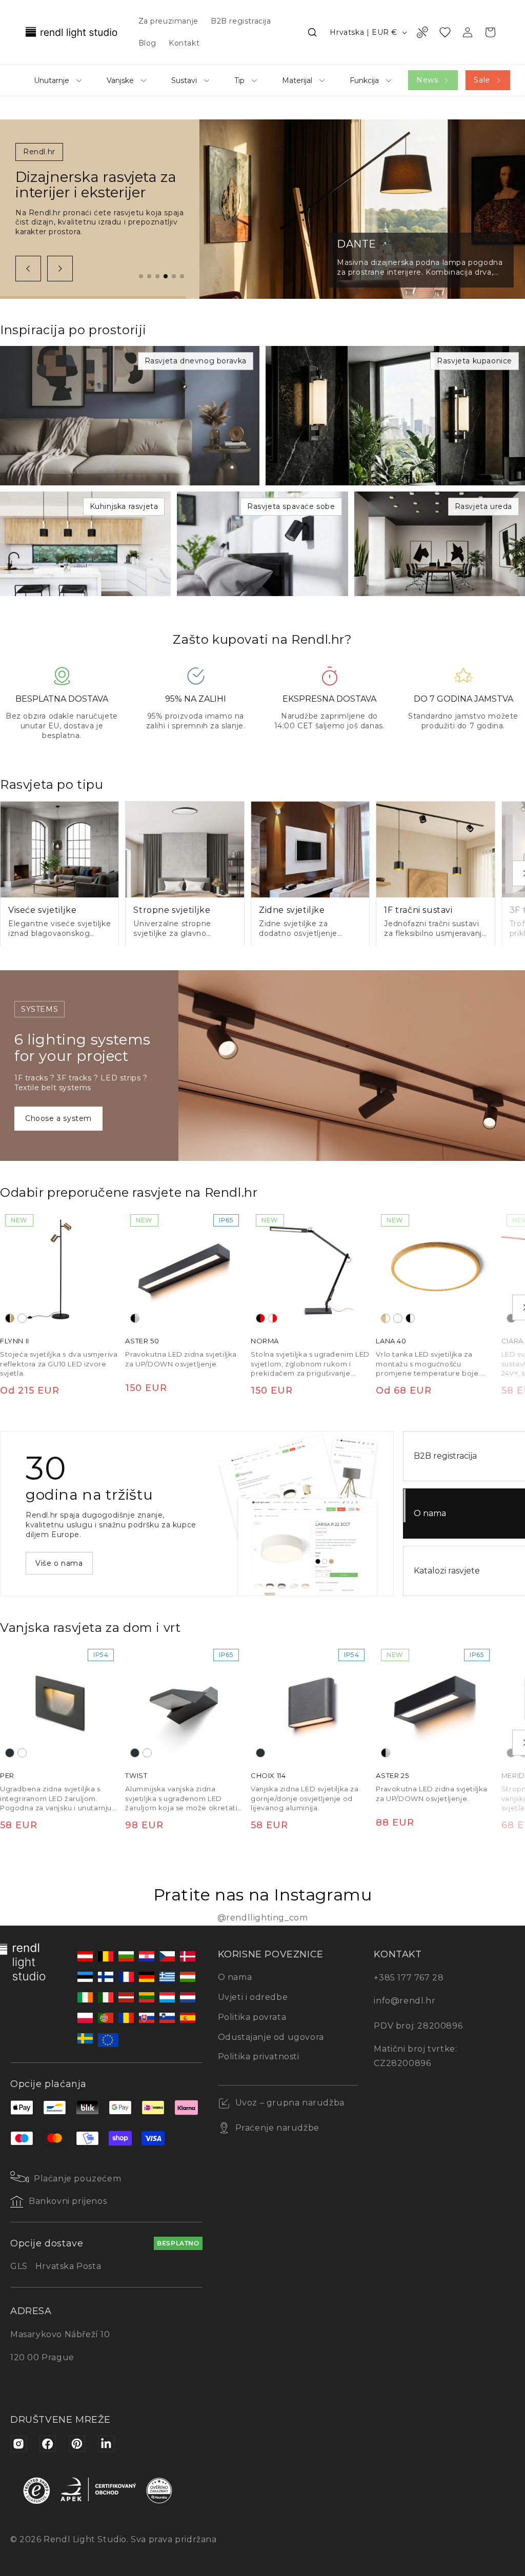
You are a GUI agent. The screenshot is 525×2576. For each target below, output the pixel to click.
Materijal (297, 80)
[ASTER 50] (185, 1269)
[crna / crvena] (260, 1318)
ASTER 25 (392, 1776)
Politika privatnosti (259, 2057)
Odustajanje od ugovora (271, 2037)
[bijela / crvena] (273, 1318)
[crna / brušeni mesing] (10, 1318)
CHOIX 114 (268, 1776)
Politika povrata (252, 2017)
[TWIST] (185, 1703)
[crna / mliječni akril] (135, 1318)
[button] (312, 32)
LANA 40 (391, 1341)
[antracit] (10, 1753)
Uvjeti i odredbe (253, 1997)
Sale (482, 80)
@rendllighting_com (263, 1918)
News (427, 80)
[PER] (59, 1703)
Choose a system (58, 1118)
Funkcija (364, 80)
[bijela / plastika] (398, 1318)
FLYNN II (15, 1341)
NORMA (265, 1341)
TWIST (136, 1776)
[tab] (141, 276)
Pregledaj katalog (69, 1563)
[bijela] (22, 1318)
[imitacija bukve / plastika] (386, 1318)
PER (7, 1776)
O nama (235, 1977)
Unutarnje (52, 80)
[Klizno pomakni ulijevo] (28, 269)
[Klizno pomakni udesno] (60, 269)
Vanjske (120, 80)
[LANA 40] (435, 1269)
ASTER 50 (142, 1341)
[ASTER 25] (435, 1703)
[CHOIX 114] (310, 1703)
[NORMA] (310, 1269)
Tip (239, 80)
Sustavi (184, 80)
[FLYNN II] (59, 1269)
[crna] (511, 1318)
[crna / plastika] (410, 1318)
